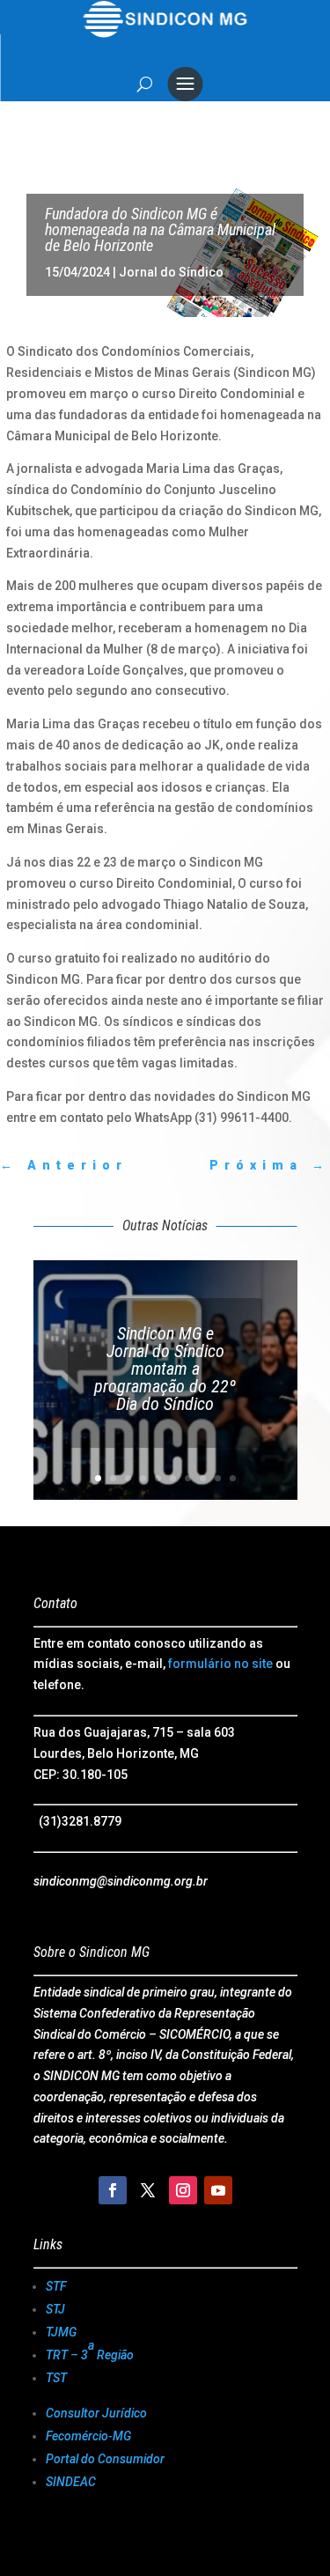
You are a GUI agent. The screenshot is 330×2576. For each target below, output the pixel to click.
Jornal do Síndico (171, 272)
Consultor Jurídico (96, 2413)
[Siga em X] (148, 2190)
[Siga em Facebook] (113, 2190)
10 (233, 1478)
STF (56, 2286)
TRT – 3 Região (90, 2350)
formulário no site (220, 1664)
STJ (55, 2309)
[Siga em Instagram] (183, 2190)
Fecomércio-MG (88, 2436)
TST (56, 2378)
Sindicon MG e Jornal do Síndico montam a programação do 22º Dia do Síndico (165, 1369)
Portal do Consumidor (105, 2459)
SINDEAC (71, 2482)
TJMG (61, 2332)
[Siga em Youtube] (218, 2190)
